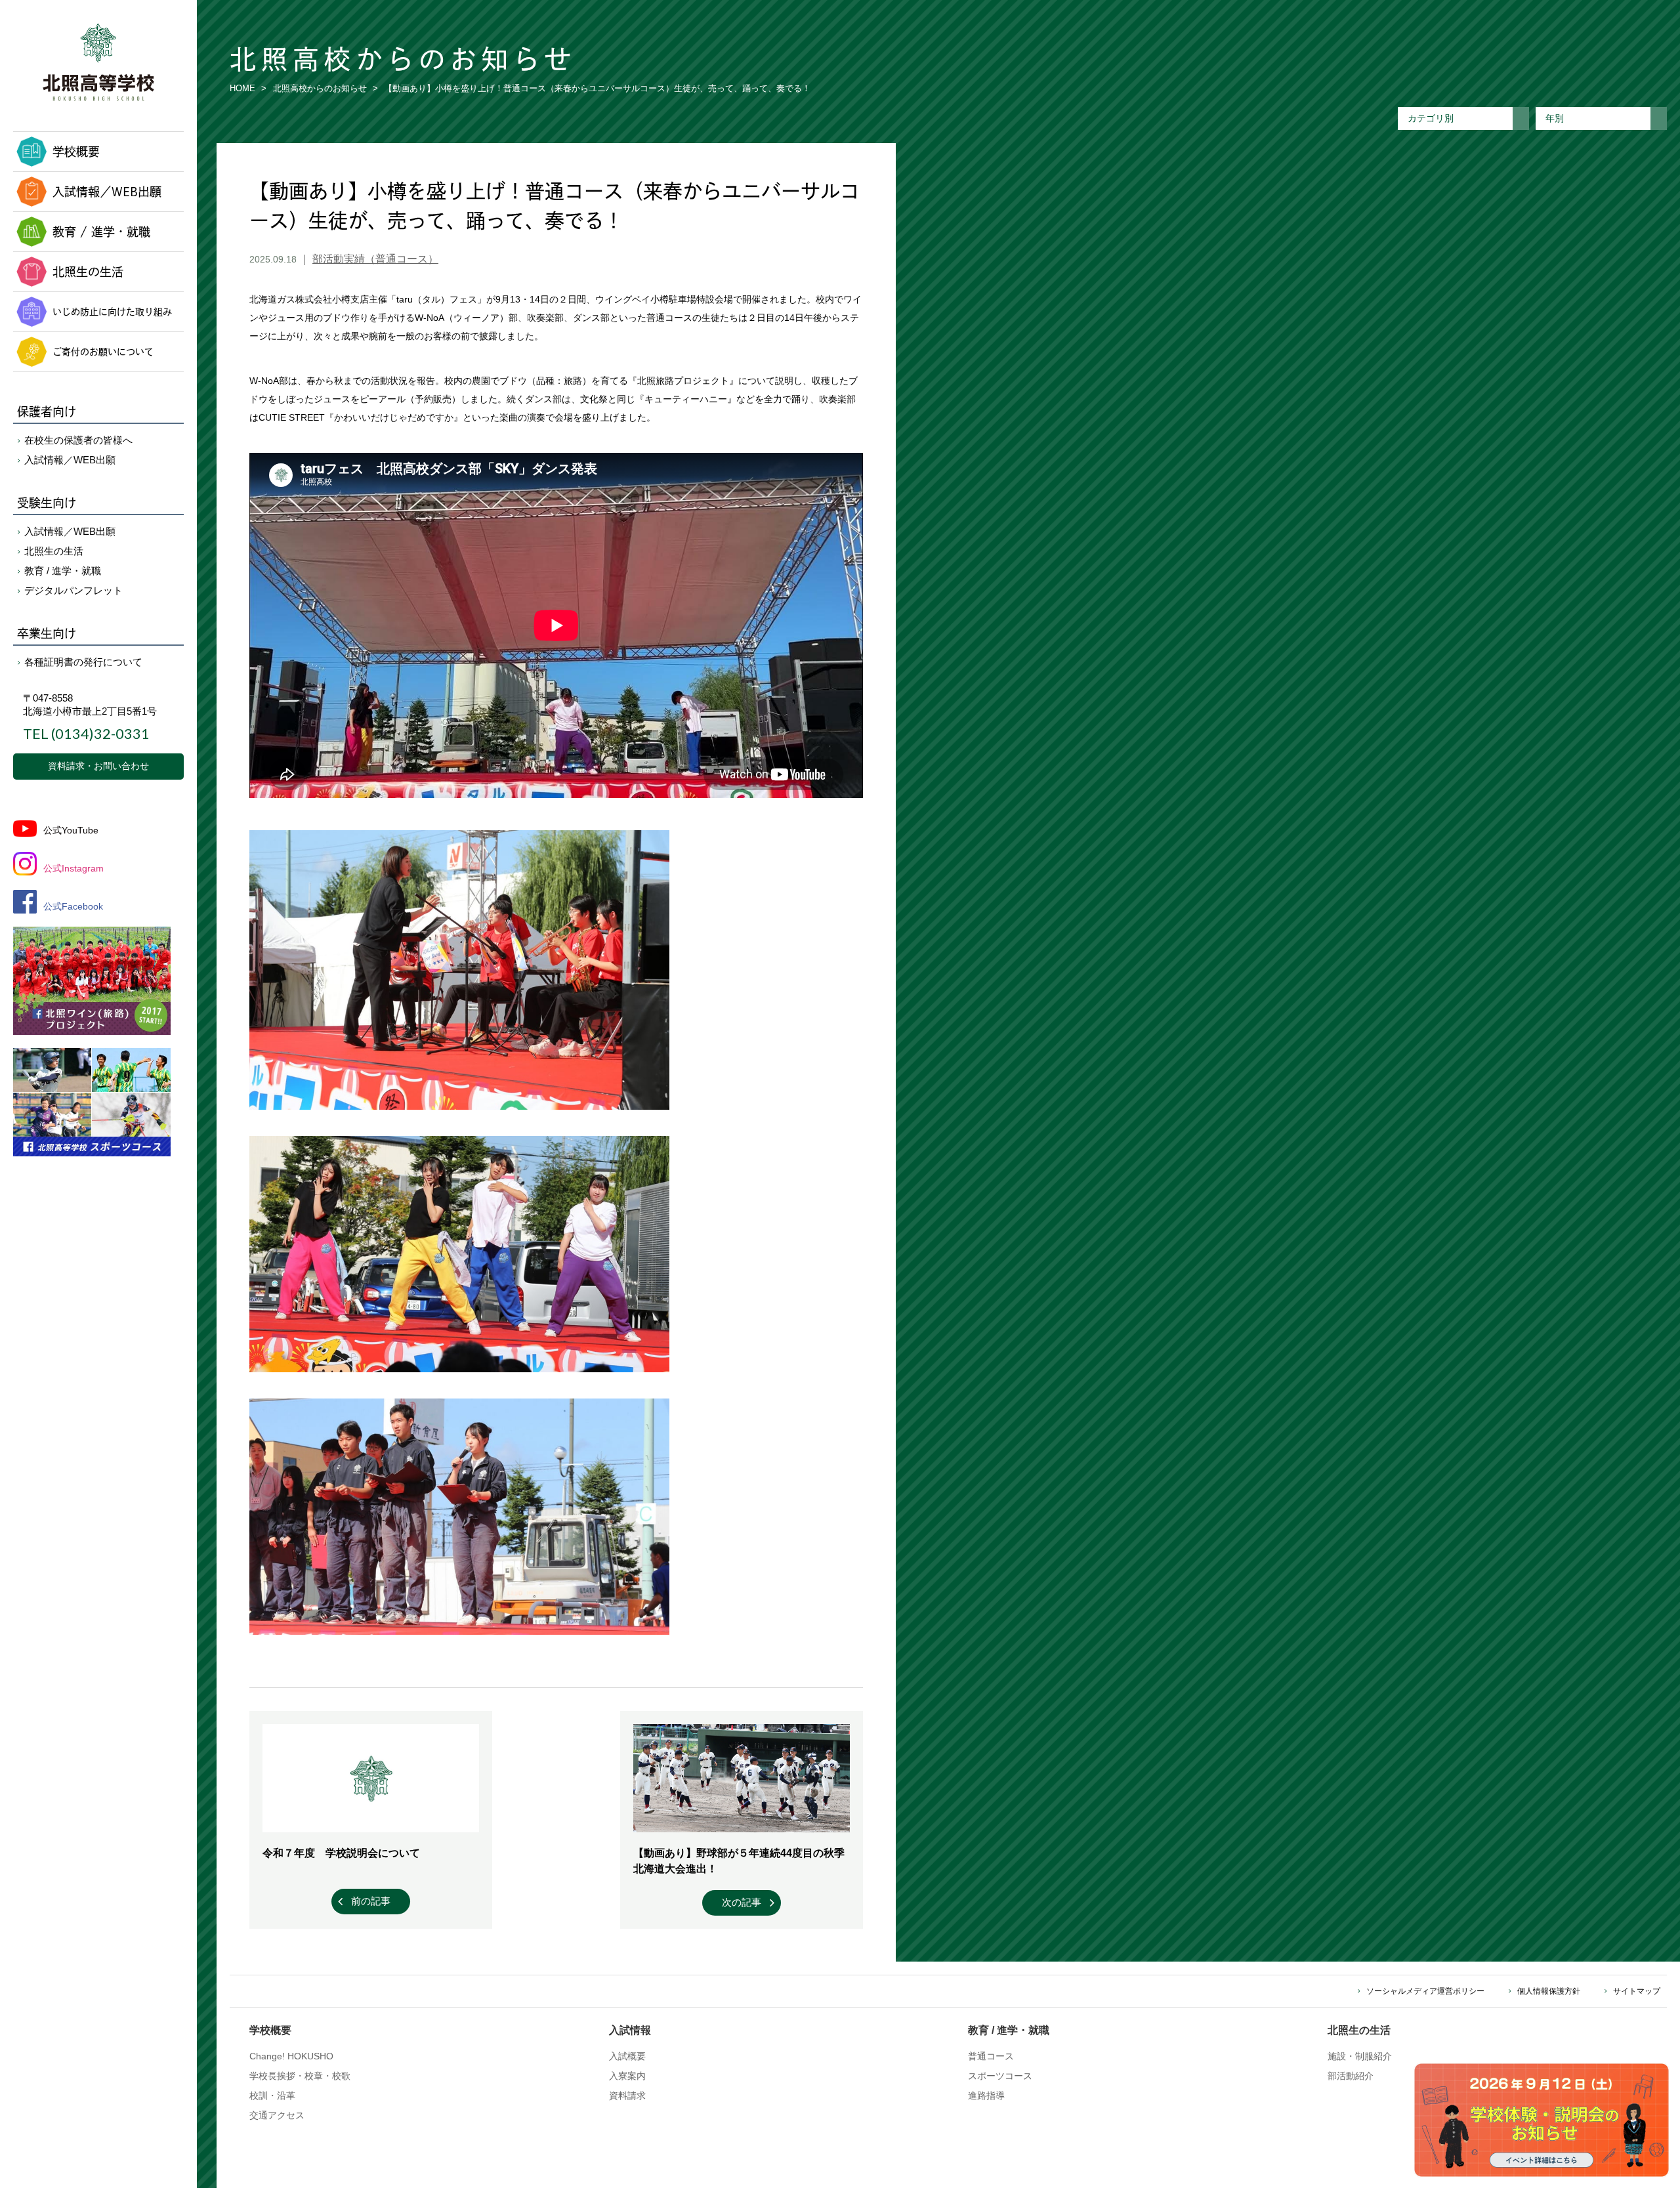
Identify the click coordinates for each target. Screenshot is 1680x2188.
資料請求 (627, 2095)
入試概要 (627, 2056)
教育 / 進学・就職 (101, 232)
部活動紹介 (1351, 2076)
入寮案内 (627, 2076)
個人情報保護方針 (1549, 1991)
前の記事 (371, 1901)
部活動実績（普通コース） (375, 259)
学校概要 (76, 152)
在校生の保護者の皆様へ (78, 440)
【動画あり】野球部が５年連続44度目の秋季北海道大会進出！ (739, 1861)
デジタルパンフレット (73, 590)
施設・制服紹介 (1360, 2056)
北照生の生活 (88, 272)
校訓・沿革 (272, 2095)
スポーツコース (1000, 2076)
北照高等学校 (98, 62)
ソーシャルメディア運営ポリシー (1425, 1991)
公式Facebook (73, 906)
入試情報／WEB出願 (107, 192)
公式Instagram (73, 868)
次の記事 (742, 1902)
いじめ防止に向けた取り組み (112, 311)
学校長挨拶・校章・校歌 (300, 2076)
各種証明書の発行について (83, 662)
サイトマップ (1637, 1991)
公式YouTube (71, 830)
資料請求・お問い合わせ (98, 766)
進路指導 (986, 2095)
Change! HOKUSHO (291, 2056)
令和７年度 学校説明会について (341, 1853)
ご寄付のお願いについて (103, 351)
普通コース (991, 2056)
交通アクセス (277, 2115)
